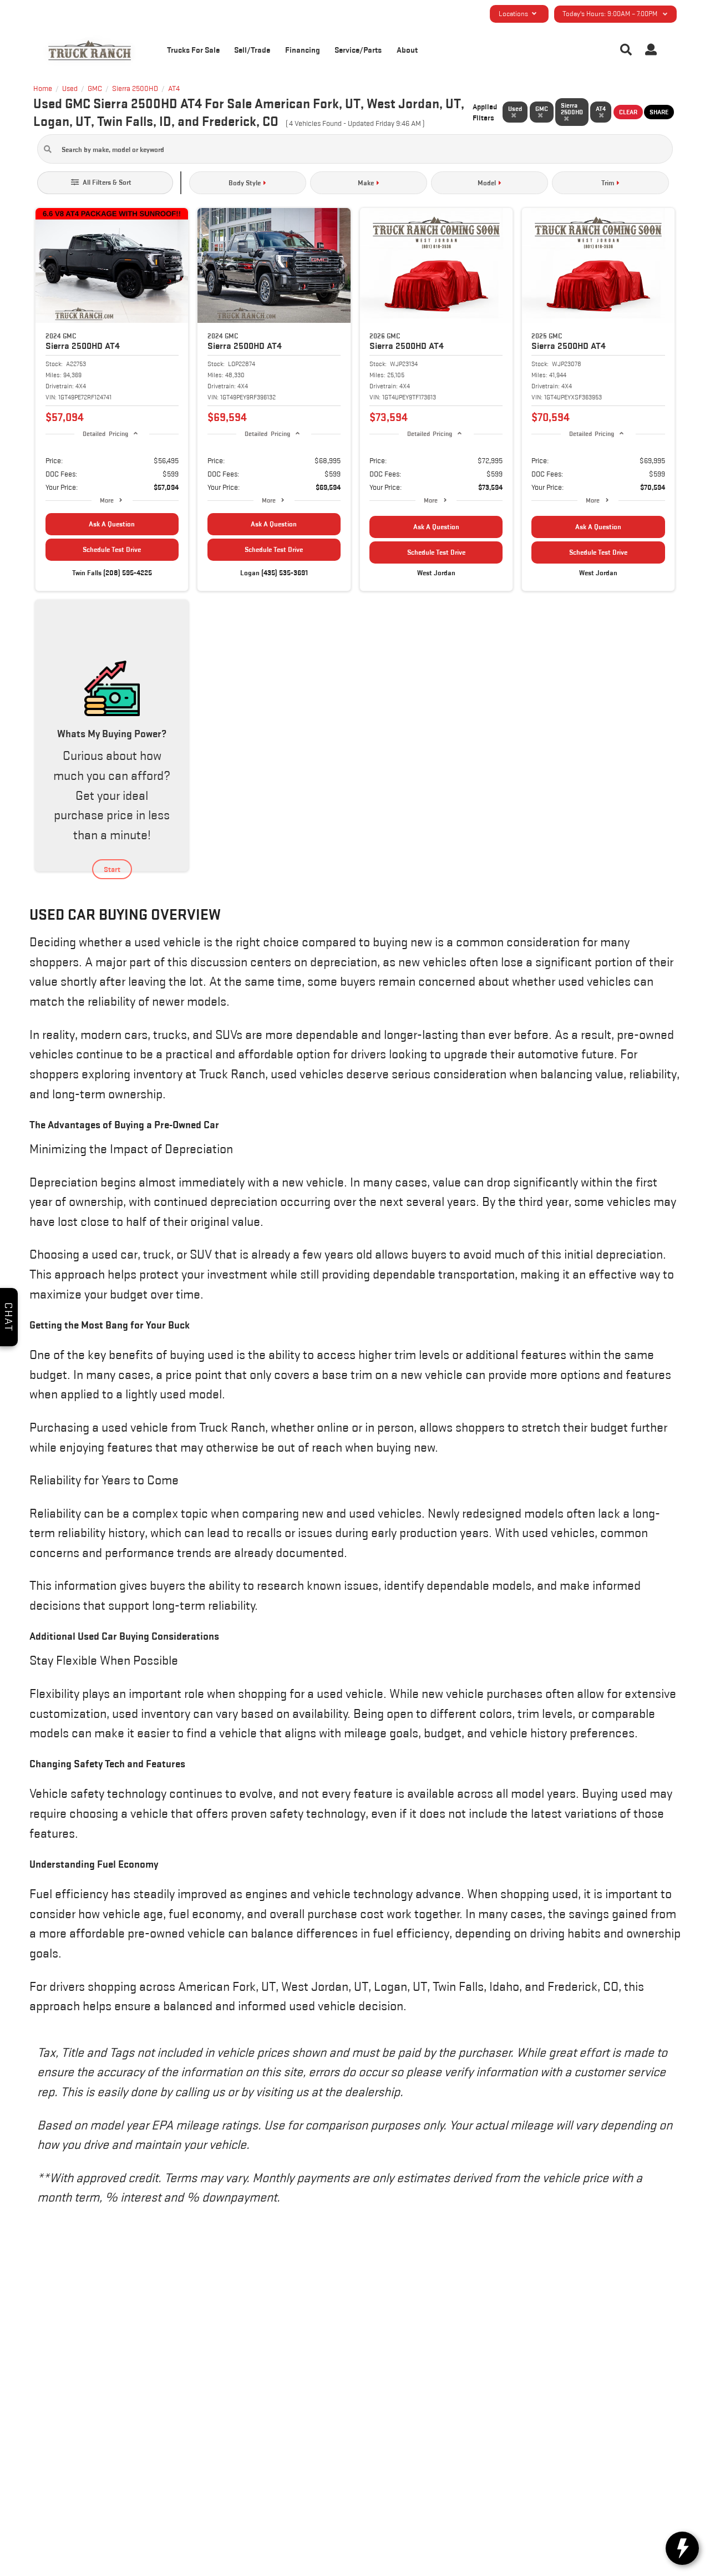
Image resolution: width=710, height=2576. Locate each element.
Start (112, 869)
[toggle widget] (682, 2548)
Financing (303, 50)
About (407, 50)
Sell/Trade (252, 50)
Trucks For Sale (193, 50)
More (107, 500)
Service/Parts (358, 50)
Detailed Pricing (105, 433)
